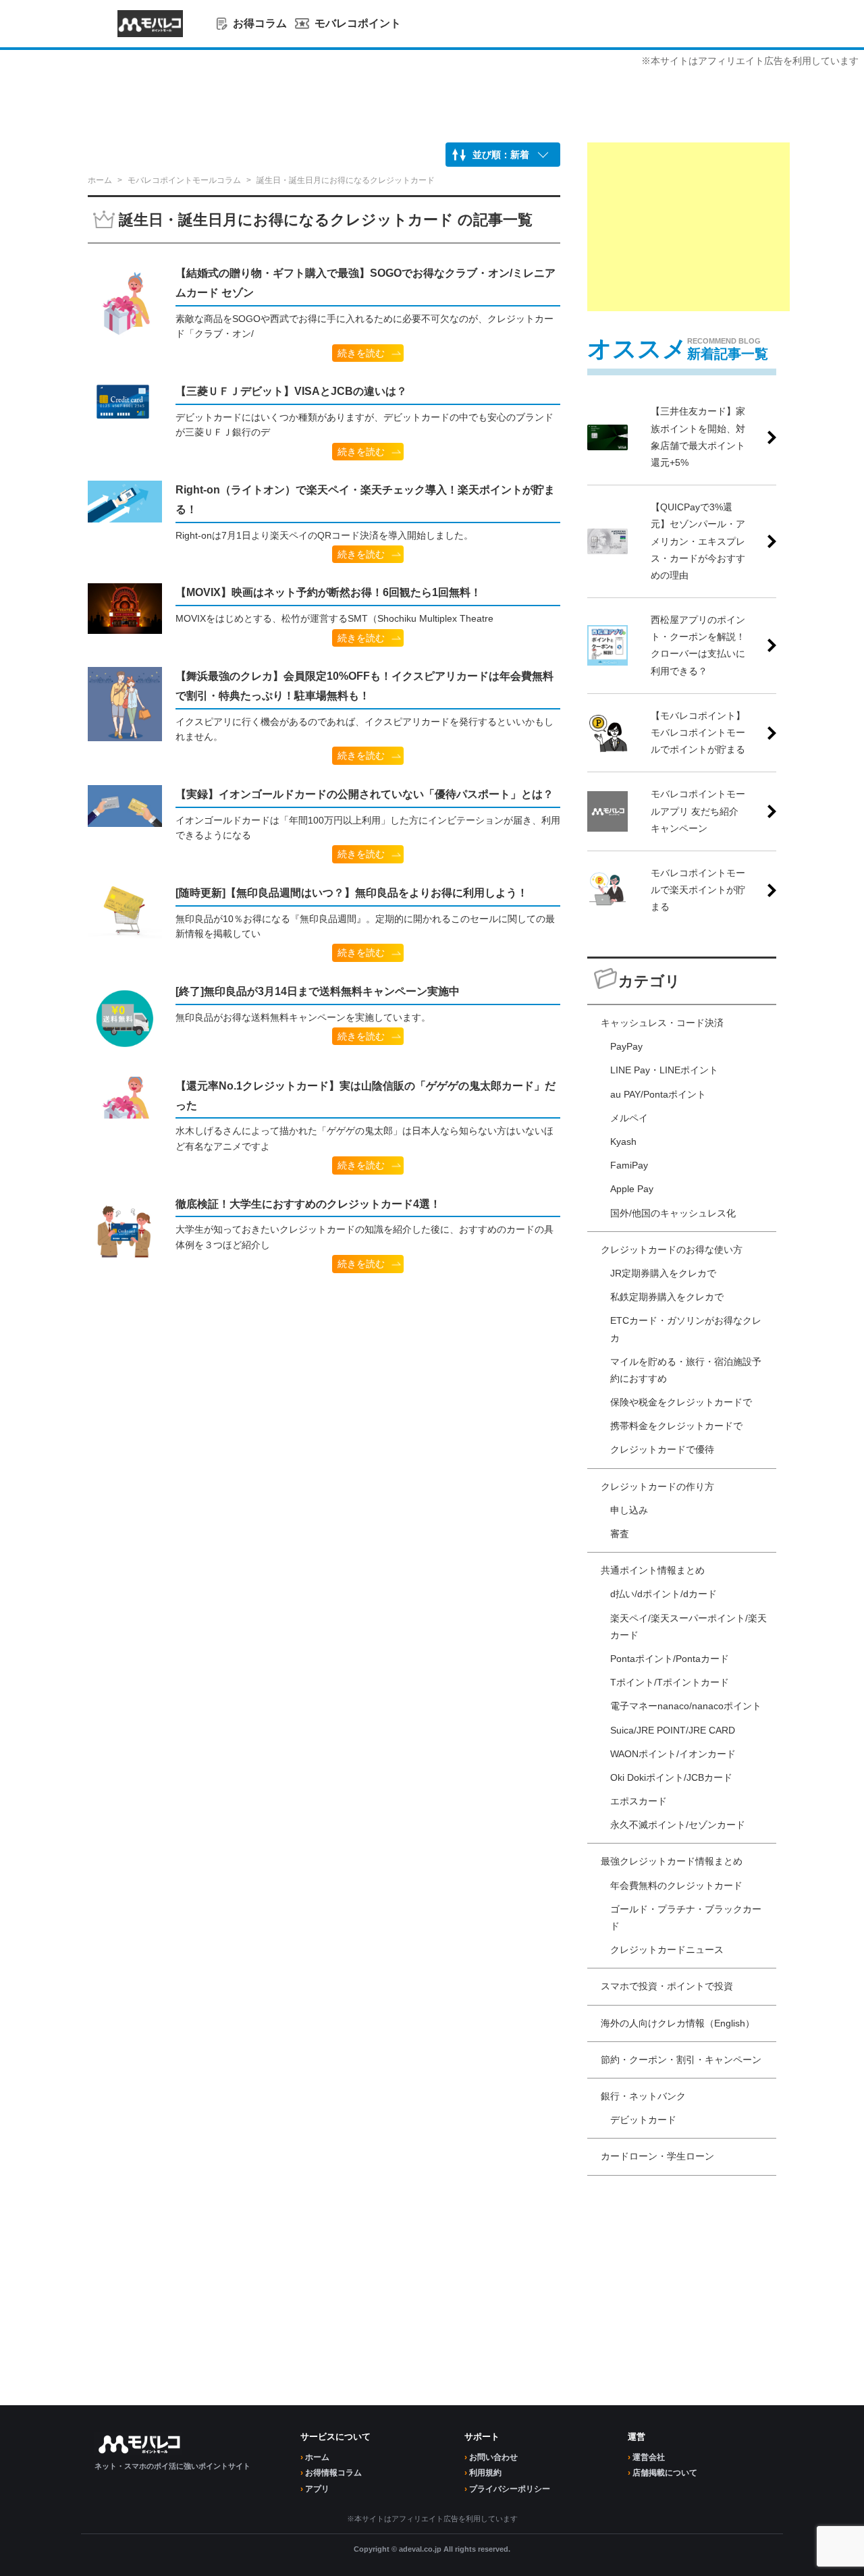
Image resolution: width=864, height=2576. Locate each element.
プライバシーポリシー (510, 2489)
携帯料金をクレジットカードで (676, 1426)
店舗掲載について (665, 2473)
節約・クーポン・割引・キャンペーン (681, 2060)
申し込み (629, 1510)
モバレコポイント (358, 23)
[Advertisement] (688, 227)
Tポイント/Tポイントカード (670, 1682)
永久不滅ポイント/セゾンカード (678, 1825)
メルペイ (629, 1118)
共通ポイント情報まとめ (653, 1570)
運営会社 (649, 2457)
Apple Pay (632, 1189)
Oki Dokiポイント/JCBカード (671, 1777)
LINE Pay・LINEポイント (664, 1070)
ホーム (317, 2457)
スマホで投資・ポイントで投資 (667, 1986)
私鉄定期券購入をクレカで (667, 1297)
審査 (620, 1534)
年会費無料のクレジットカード (676, 1885)
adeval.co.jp (420, 2549)
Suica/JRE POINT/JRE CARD (673, 1730)
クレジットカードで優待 (662, 1449)
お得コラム (260, 23)
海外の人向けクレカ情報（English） (678, 2023)
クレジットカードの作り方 (657, 1486)
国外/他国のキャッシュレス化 (673, 1213)
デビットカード (643, 2120)
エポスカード (639, 1801)
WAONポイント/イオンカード (673, 1754)
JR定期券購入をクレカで (663, 1273)
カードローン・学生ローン (657, 2156)
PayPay (626, 1046)
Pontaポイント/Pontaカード (670, 1659)
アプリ (317, 2489)
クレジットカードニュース (667, 1950)
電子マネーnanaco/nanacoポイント (686, 1706)
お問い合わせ (493, 2457)
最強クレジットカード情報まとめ (672, 1861)
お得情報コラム (333, 2473)
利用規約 (485, 2473)
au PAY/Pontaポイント (658, 1094)
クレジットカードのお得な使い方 (672, 1250)
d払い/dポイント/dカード (664, 1594)
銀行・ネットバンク (643, 2096)
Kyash (623, 1142)
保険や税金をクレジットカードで (681, 1402)
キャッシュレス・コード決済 (662, 1023)
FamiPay (629, 1165)
